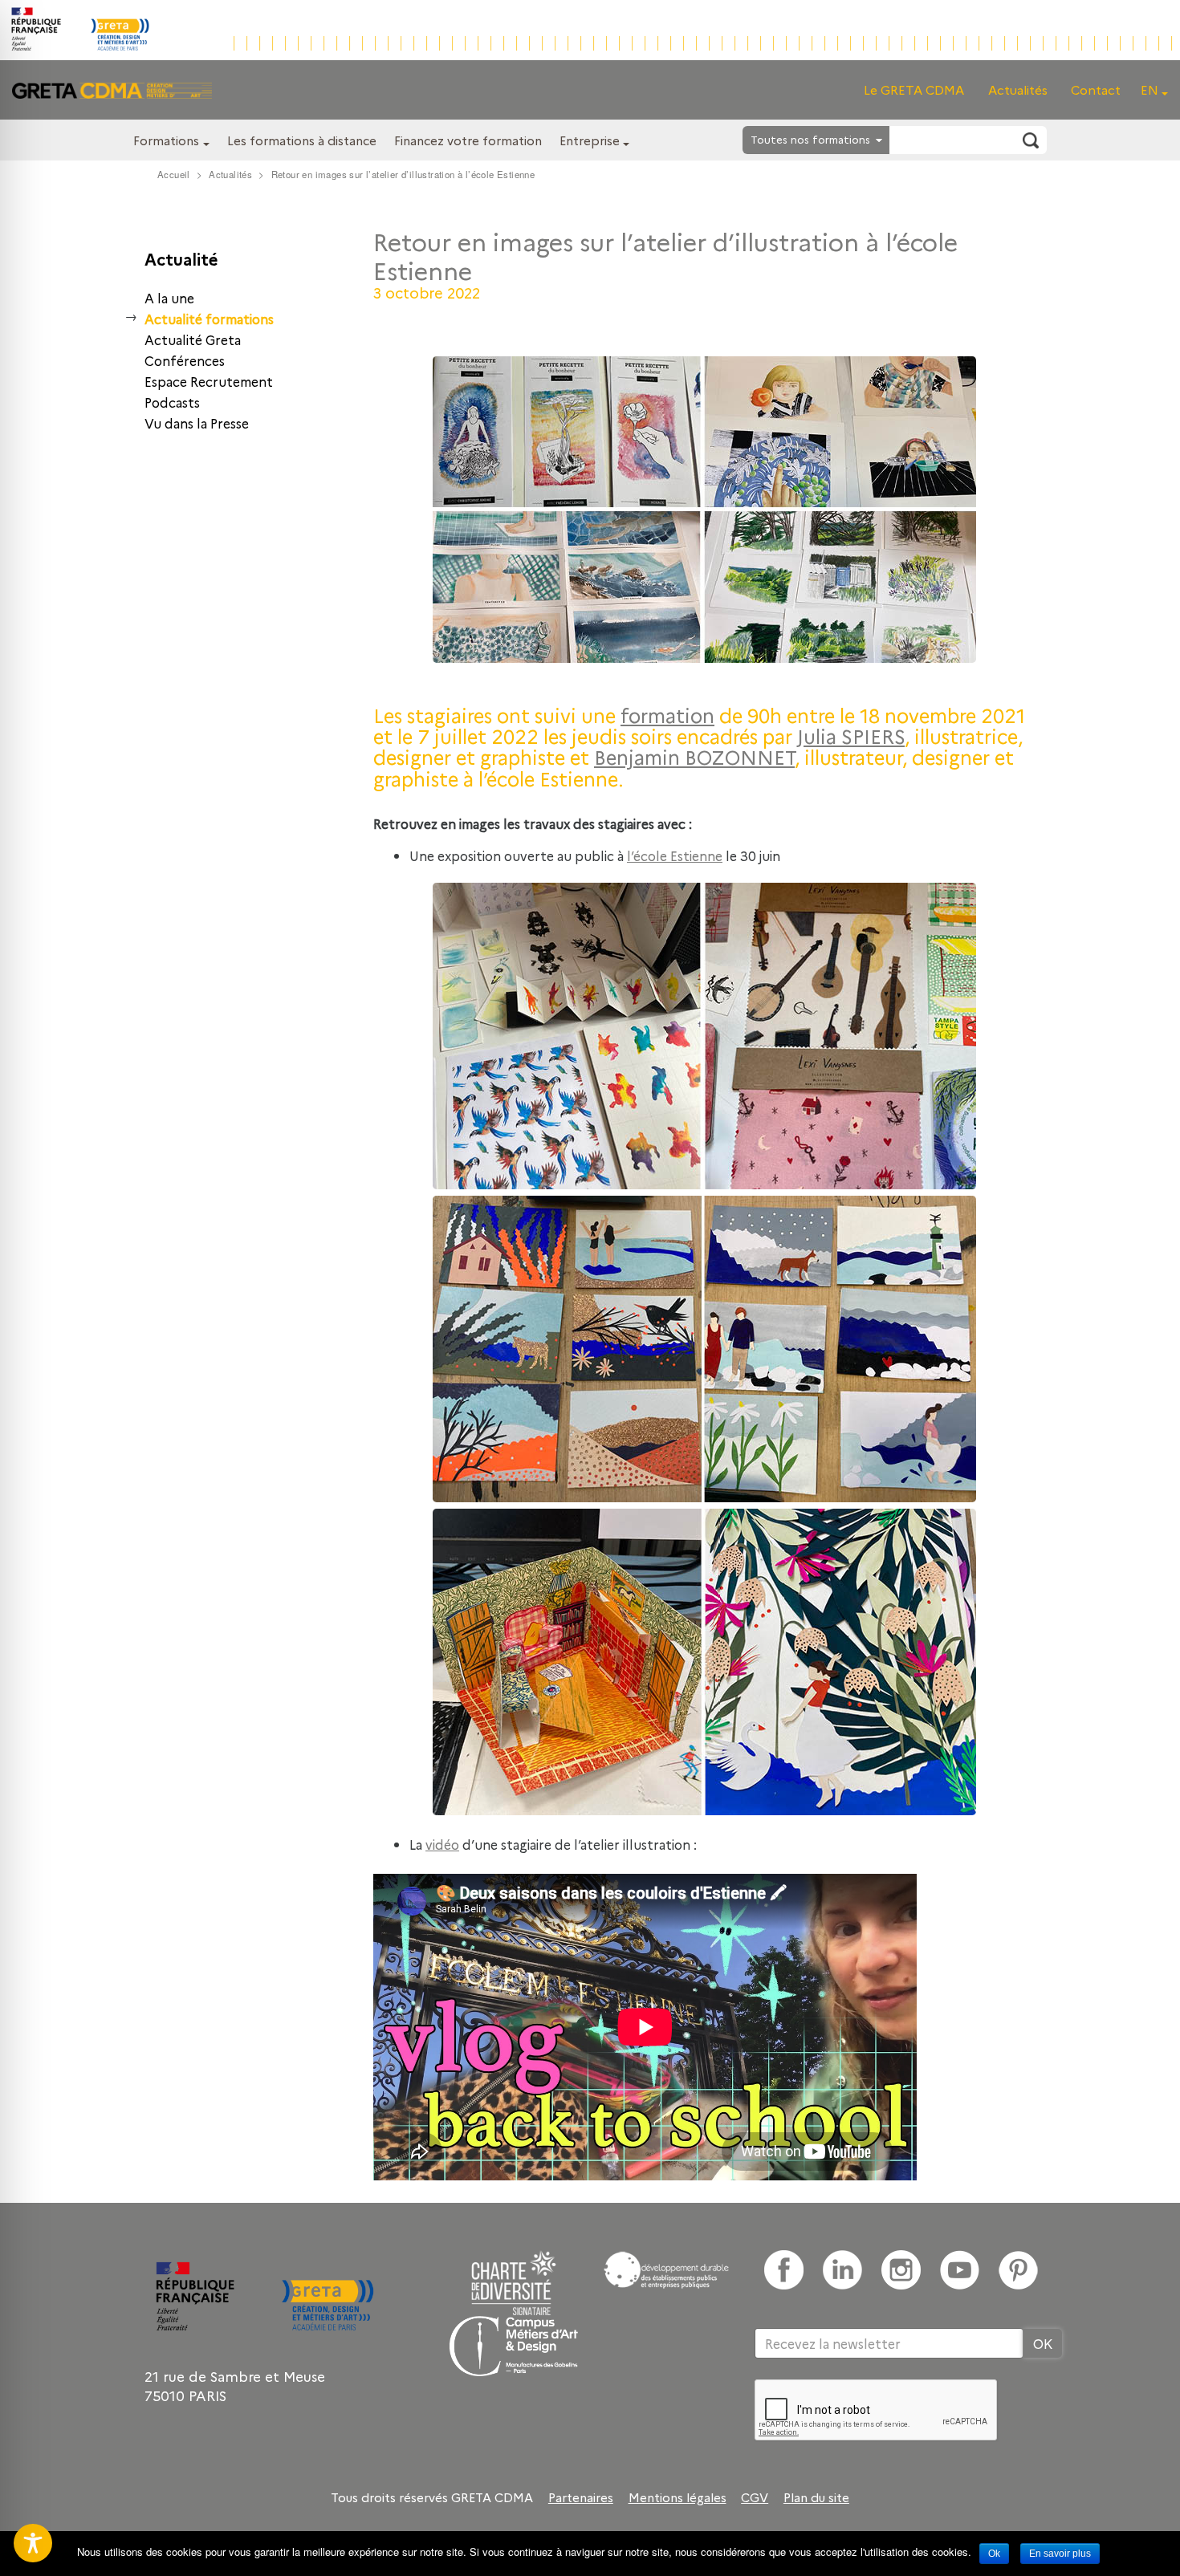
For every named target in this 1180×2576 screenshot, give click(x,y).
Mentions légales (677, 2497)
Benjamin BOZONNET (694, 756)
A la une (169, 298)
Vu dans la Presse (197, 423)
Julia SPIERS (851, 735)
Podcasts (172, 402)
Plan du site (816, 2497)
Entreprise (590, 140)
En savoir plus (1060, 2554)
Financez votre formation (468, 140)
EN (1149, 89)
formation (667, 715)
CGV (755, 2497)
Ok (994, 2554)
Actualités (1018, 89)
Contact (1096, 89)
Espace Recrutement (209, 381)
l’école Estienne (675, 855)
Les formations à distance (302, 140)
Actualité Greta (193, 339)
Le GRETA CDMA (914, 89)
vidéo (442, 1844)
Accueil (174, 174)
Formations (166, 140)
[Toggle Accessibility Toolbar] (33, 2543)
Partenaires (581, 2497)
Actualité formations (209, 319)
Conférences (185, 360)
